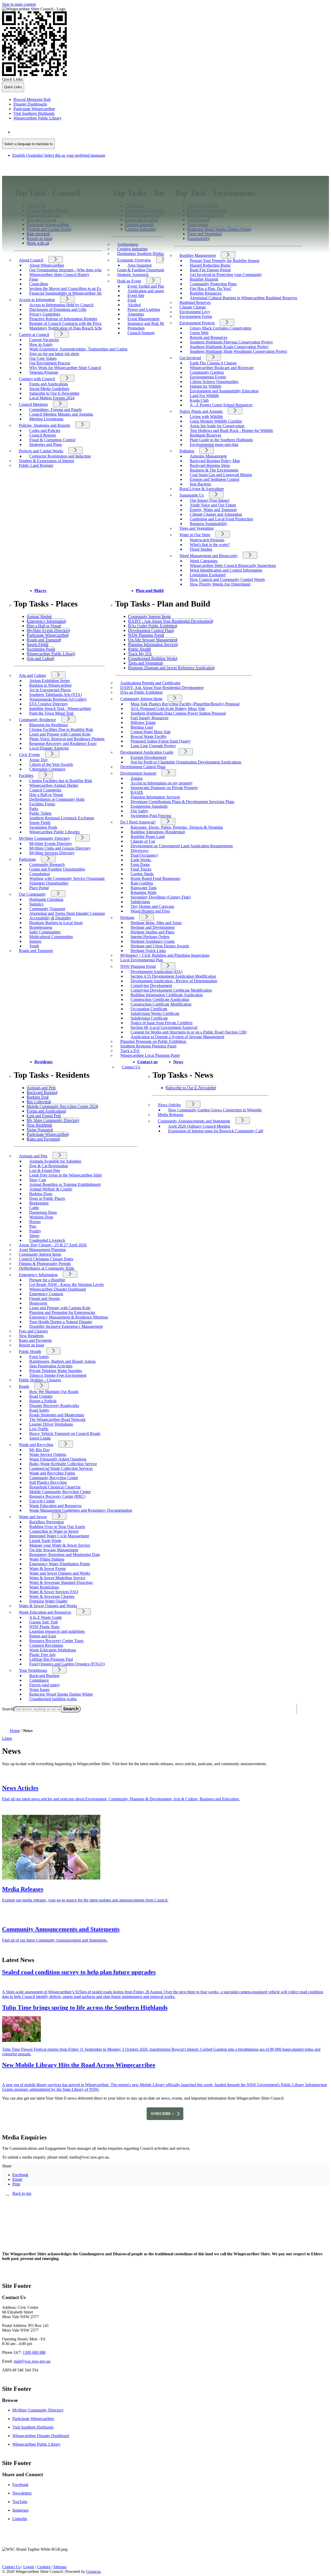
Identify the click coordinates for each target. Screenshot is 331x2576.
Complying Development (151, 986)
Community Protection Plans (213, 284)
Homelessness (41, 927)
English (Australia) (59, 132)
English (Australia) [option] (59, 155)
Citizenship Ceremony (47, 769)
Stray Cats (38, 1180)
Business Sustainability (209, 524)
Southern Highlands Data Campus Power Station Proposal (178, 713)
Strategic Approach (133, 275)
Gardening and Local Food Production (221, 519)
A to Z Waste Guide (46, 1617)
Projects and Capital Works (41, 451)
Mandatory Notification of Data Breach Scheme (68, 328)
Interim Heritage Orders (150, 937)
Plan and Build (150, 591)
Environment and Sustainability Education (224, 391)
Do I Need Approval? (138, 822)
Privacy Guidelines (45, 314)
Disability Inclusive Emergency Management (66, 1326)
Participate (27, 859)
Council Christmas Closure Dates (46, 1259)
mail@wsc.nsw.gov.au (32, 2361)
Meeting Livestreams (46, 419)
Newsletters (22, 2493)
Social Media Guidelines (49, 389)
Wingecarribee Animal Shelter (54, 785)
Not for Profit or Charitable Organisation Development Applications (186, 762)
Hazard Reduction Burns (210, 265)
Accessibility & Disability (50, 918)
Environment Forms (196, 316)
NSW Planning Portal (138, 966)
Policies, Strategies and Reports (44, 425)
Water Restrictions (44, 1587)
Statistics (36, 904)
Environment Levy (195, 312)
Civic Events (29, 755)
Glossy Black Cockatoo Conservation (221, 328)
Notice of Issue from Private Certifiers (161, 1023)
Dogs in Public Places (47, 1198)
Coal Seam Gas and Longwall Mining (221, 475)
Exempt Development (148, 757)
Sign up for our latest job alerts (54, 354)
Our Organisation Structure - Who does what (66, 270)
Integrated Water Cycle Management (59, 1536)
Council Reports (43, 435)
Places (40, 591)
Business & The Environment (214, 470)
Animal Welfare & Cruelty (51, 1189)
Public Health (30, 1351)
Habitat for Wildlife (206, 386)
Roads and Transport (36, 951)
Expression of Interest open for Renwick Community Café (216, 1131)
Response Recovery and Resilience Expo (63, 743)
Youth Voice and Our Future (213, 505)
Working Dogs (41, 1217)
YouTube (20, 2502)
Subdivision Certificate (149, 1018)
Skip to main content (19, 4)
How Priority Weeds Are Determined (220, 584)
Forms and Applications (49, 384)
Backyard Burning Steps (210, 465)
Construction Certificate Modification (161, 1004)
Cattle (34, 1208)
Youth (34, 946)
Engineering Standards (149, 806)
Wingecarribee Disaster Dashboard (58, 1289)
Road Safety (39, 1410)
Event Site (136, 295)
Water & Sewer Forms (47, 1568)
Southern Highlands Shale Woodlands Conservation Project (238, 351)
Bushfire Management (198, 255)
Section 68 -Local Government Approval (164, 1027)
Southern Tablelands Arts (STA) (55, 695)
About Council (31, 260)
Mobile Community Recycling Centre (60, 1492)
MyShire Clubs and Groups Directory (60, 848)
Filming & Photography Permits (45, 1264)
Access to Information (37, 300)
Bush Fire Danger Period (210, 270)
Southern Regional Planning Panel (148, 1046)
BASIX (137, 792)
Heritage (127, 918)
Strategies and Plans (46, 444)
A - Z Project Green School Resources (221, 405)
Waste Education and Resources (55, 1506)
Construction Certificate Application (160, 999)
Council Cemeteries (45, 790)
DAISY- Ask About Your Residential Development (162, 688)
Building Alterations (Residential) (158, 832)
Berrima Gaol (142, 727)
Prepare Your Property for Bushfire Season (225, 261)
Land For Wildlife (204, 396)
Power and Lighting (144, 309)
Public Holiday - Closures (40, 1380)
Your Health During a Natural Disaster (61, 1322)
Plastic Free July (43, 1655)
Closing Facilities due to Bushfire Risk (61, 781)
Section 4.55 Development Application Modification (173, 976)
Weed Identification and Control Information (226, 570)
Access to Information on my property (162, 783)
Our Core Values (43, 358)
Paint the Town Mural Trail (51, 713)
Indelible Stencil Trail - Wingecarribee (60, 709)
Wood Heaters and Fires (150, 911)
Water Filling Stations (47, 1559)
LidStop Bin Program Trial (51, 1659)
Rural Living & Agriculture (202, 489)
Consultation (40, 874)
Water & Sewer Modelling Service (57, 1578)
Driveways (140, 851)
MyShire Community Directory (44, 838)
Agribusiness (128, 244)
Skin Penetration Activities (51, 1366)
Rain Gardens (142, 883)
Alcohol (134, 305)
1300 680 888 (34, 2352)
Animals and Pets (33, 1156)
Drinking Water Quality (48, 1601)
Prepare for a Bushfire (47, 1280)
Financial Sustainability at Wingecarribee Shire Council (74, 293)
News (178, 1062)
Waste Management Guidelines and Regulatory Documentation (81, 1510)
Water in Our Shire (195, 535)
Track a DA (130, 1051)
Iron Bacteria (200, 484)
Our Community (32, 894)
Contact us (148, 1062)
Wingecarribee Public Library (36, 2444)
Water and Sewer (33, 1517)
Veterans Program (44, 372)
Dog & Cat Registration (49, 1166)
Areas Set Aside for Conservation (217, 426)
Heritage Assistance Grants (153, 941)
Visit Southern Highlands (33, 2427)
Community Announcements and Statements (194, 1121)
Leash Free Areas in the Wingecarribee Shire (66, 1175)
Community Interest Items (141, 699)
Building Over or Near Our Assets (57, 1527)
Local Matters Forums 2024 (52, 398)
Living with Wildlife (206, 417)
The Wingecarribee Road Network (57, 1420)
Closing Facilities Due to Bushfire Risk (61, 729)
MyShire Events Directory (51, 844)
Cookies (44, 2567)
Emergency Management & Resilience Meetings (69, 1317)
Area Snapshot (140, 265)
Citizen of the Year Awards (51, 764)
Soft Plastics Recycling (48, 1482)
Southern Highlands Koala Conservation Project (229, 347)
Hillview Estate (143, 722)
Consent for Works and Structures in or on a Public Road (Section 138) (189, 1032)
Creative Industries (132, 249)
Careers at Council (34, 335)
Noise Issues (39, 1690)
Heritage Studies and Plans (152, 932)
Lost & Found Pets (45, 1170)
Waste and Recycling (36, 1445)
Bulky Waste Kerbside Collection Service (63, 1464)
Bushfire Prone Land (148, 837)
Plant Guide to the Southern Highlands (221, 440)
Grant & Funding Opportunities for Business (153, 270)
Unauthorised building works (53, 1699)
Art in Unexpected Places (50, 690)
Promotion (136, 328)
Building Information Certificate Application (167, 995)
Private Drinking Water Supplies (56, 1371)
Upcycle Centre (42, 1501)
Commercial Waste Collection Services (61, 1468)
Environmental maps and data (214, 444)
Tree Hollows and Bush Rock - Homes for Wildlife (231, 430)
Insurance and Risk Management (154, 323)
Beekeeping (39, 1203)
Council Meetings (33, 404)
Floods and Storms (44, 1298)
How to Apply (41, 344)
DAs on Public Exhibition (141, 692)
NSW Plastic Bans (44, 1627)
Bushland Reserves (195, 302)
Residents (44, 1062)
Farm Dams (140, 864)
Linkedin (20, 2519)
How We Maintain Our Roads (54, 1392)
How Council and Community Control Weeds (227, 579)
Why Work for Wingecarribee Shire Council (65, 368)
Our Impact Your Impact (210, 500)
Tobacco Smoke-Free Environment (58, 1375)
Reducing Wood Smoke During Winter (61, 1694)
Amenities (136, 314)
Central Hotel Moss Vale (151, 732)
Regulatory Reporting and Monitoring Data (65, 1555)
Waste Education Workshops (53, 1650)
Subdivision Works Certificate (155, 1013)
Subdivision (140, 902)
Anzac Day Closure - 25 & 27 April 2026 (53, 1245)
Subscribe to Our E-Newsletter (54, 393)
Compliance (39, 1680)
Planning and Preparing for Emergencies (62, 1312)
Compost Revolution (46, 1645)
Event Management (143, 319)
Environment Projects (197, 323)
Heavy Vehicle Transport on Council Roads (65, 1433)
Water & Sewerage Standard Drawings (61, 1582)
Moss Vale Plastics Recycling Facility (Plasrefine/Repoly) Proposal (185, 704)
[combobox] (28, 144)
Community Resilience (37, 720)
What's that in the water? (210, 545)
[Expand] (57, 179)
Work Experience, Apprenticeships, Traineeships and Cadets (78, 349)
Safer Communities (45, 932)
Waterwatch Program (207, 540)
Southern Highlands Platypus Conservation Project (231, 342)
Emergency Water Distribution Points (60, 1564)
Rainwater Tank (144, 888)
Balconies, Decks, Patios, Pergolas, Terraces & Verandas (177, 827)
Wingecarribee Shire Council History (59, 275)
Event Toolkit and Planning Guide (155, 286)
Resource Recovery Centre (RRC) (57, 1496)
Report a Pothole (43, 1401)
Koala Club (199, 400)
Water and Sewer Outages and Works (60, 1573)
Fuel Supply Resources (149, 718)
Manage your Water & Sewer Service (60, 1545)
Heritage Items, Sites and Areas (156, 923)
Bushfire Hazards (204, 279)
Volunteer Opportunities (49, 883)
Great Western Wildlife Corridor (216, 421)
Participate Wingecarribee (33, 2419)
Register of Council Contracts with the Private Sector (72, 323)
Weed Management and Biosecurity (209, 556)
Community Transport (47, 909)
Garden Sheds (142, 874)
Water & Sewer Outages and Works (48, 1606)
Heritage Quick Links (148, 951)
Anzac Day (39, 760)
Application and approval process (155, 291)
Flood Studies (201, 549)
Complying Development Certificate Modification (171, 990)
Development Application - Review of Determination (174, 981)
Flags (34, 279)
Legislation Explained (208, 575)
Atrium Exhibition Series (50, 681)
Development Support (138, 773)
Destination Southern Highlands (143, 254)
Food (132, 300)
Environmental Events (208, 377)
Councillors (39, 284)
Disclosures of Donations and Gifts (58, 309)
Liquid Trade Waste (45, 1541)
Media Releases (171, 1115)
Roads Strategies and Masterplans (57, 1415)
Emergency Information (38, 1275)
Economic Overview (134, 260)
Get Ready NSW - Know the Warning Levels (66, 1285)
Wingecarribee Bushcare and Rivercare (222, 368)
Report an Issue (32, 1345)
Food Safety (39, 1357)
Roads (24, 1386)
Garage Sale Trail (43, 1622)
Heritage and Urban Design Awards (160, 946)
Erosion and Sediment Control (215, 479)
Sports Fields (40, 823)
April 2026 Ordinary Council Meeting (199, 1126)
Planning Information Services (155, 797)
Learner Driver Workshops (51, 1424)
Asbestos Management (208, 456)
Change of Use (143, 841)
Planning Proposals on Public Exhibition (153, 1041)
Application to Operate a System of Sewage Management (177, 1037)
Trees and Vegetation (197, 528)
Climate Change (193, 307)
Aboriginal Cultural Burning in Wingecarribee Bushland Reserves (243, 298)
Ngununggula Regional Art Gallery (58, 699)
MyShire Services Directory (52, 853)
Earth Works (141, 860)
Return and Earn (43, 1636)
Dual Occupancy (144, 855)
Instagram (20, 2510)
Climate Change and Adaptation (216, 514)
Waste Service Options (48, 1454)
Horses (35, 1222)
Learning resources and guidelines (57, 1631)
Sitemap (60, 2567)
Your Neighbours (33, 1670)
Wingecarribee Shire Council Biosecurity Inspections (233, 566)
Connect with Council (37, 379)
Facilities (26, 776)
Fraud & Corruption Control (52, 440)
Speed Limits (40, 1438)
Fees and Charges (33, 1331)
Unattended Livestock (47, 1240)
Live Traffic (39, 1429)
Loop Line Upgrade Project (153, 746)
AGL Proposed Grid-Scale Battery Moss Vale (168, 709)
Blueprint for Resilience (49, 725)
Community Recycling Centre (54, 1478)
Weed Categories (204, 561)
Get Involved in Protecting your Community (226, 275)
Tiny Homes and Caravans (152, 906)
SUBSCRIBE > (162, 2114)
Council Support (141, 333)
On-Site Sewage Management (54, 1550)
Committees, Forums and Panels (55, 410)
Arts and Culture (32, 675)
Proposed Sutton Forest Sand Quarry (161, 741)
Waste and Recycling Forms (52, 1473)
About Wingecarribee (47, 265)
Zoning (137, 778)
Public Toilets (40, 813)
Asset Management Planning (42, 1250)
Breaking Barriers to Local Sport (56, 923)
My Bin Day (40, 1450)
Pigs (33, 1226)
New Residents (31, 1336)
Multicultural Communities (51, 937)
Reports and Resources (209, 337)
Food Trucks (141, 869)
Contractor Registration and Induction (60, 456)
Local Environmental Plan (142, 960)
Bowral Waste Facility (149, 736)
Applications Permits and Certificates (150, 683)
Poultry (35, 1231)
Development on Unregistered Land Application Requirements (182, 846)
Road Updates (41, 1396)
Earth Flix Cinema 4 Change (213, 363)
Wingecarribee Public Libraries (54, 832)
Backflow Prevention (47, 1522)
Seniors (35, 941)
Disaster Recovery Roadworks (54, 1406)
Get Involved (190, 358)
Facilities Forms (42, 804)
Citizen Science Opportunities (214, 382)
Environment (208, 180)
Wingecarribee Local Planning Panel (150, 1055)
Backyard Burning (44, 1676)
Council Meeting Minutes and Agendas (61, 414)
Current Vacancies (44, 340)
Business (141, 180)
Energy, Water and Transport (213, 510)
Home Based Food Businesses (155, 878)
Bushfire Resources (206, 293)
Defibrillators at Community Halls (57, 799)
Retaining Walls (144, 892)
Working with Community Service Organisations (69, 878)
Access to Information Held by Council (61, 305)
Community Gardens (207, 372)
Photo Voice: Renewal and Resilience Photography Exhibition (80, 739)
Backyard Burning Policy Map (215, 461)
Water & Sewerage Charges (52, 1596)
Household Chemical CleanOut (55, 1487)
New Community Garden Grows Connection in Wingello (215, 1110)
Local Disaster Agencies (49, 748)
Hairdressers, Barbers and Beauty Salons (62, 1361)
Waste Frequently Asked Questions (58, 1459)
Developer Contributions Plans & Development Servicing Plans (182, 802)
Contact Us (131, 1067)
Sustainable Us (192, 495)
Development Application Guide (147, 752)
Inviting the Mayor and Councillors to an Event (68, 289)
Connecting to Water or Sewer (54, 1531)
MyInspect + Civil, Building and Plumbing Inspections (165, 955)
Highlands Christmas (46, 899)
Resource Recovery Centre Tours (56, 1641)
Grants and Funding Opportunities (57, 869)
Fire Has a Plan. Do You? (211, 289)
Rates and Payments (35, 1340)
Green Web (199, 333)
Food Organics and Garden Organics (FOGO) (67, 1664)
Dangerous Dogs (43, 1212)
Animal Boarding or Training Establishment (65, 1184)
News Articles (169, 1105)
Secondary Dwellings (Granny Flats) (161, 897)
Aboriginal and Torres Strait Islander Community (69, 913)
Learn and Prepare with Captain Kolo (60, 734)
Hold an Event (129, 281)
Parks (34, 809)
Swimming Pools (43, 827)
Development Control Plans (143, 767)
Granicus (93, 2571)
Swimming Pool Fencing (151, 816)
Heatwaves (38, 1303)
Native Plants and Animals (201, 411)
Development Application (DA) (156, 972)
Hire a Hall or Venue (46, 795)
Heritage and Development (153, 927)
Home (15, 1731)
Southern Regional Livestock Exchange (62, 818)
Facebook (20, 2485)
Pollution (187, 451)
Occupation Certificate (149, 1009)
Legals (29, 2567)
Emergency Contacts (46, 1294)
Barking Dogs (41, 1194)
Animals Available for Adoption (55, 1161)
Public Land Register (36, 465)
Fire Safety (140, 811)
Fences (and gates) (44, 1685)
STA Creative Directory (49, 704)
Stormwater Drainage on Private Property (164, 788)
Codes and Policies (45, 430)
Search (8, 1709)
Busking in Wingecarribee (50, 685)
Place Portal (39, 888)
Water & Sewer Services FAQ (54, 1592)
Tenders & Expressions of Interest (46, 461)
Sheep (34, 1236)
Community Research (47, 864)
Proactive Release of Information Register (63, 319)
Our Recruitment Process (50, 363)
